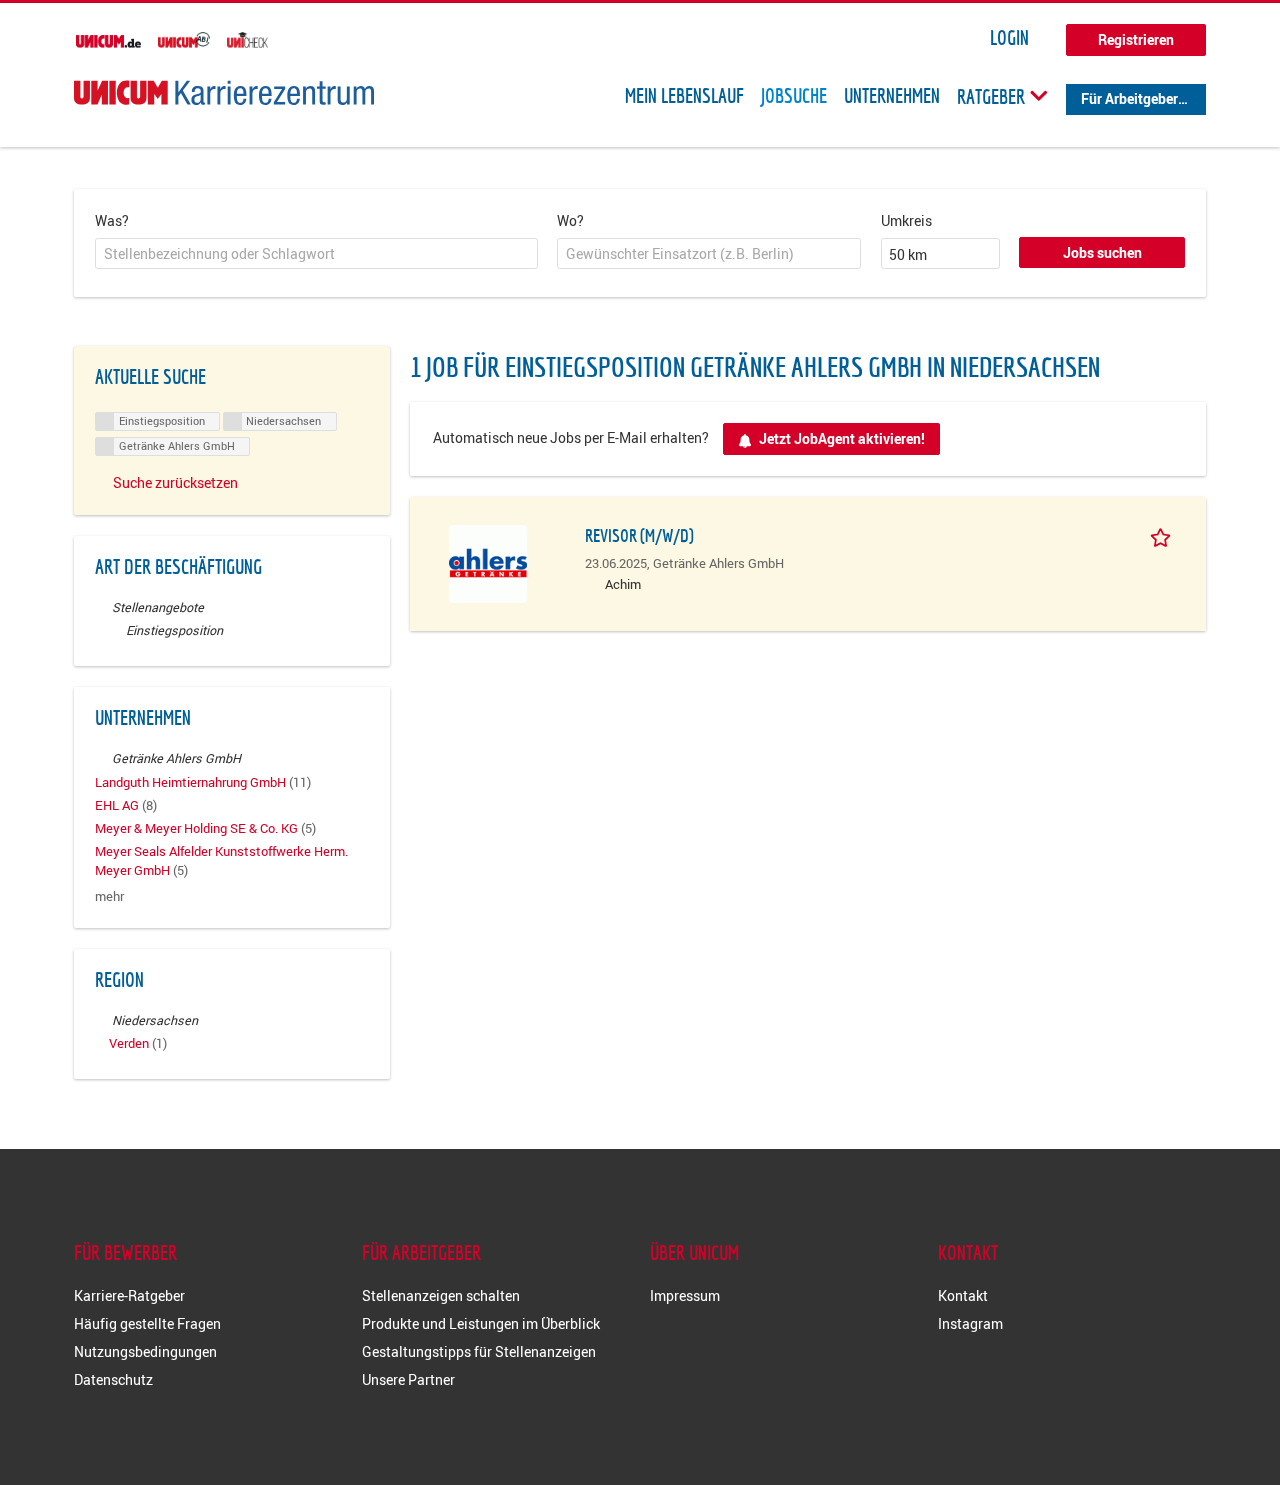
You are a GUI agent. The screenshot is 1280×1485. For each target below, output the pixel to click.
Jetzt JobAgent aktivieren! (842, 438)
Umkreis (906, 220)
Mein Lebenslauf (684, 96)
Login (1009, 38)
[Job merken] (1164, 535)
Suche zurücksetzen (175, 482)
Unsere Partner (408, 1379)
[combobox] (316, 254)
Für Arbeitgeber (1129, 98)
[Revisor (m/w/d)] (488, 561)
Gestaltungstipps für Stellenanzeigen (479, 1351)
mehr (109, 896)
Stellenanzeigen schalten (441, 1295)
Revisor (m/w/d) (639, 535)
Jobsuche (794, 96)
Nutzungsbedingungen (145, 1351)
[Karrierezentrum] (224, 92)
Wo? (570, 220)
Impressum (685, 1295)
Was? (112, 220)
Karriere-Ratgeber (129, 1295)
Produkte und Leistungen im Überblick (481, 1323)
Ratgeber (993, 96)
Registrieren (1136, 39)
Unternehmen (892, 96)
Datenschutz (113, 1379)
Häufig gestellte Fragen (147, 1323)
